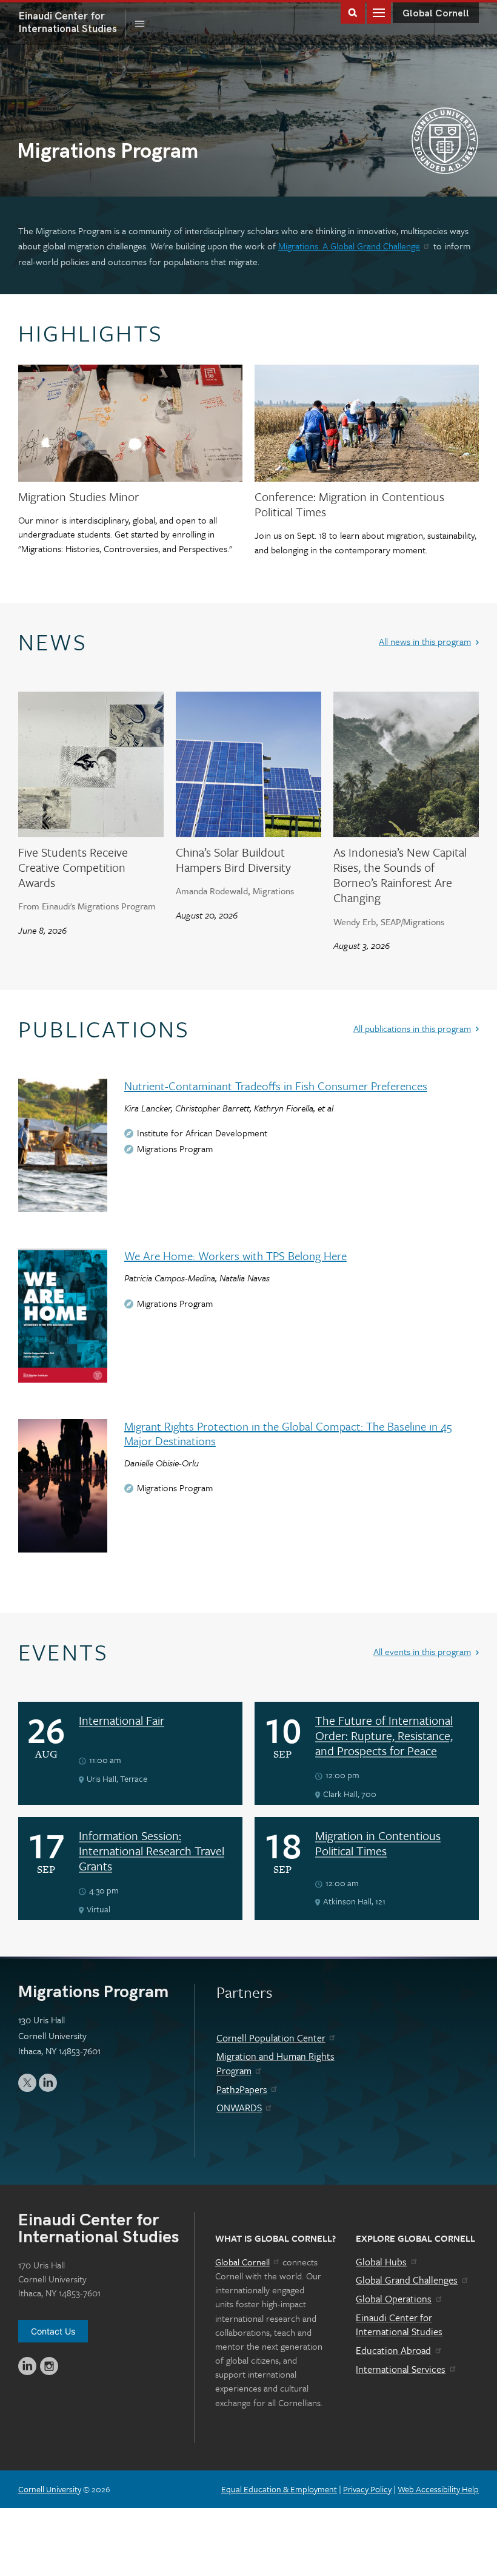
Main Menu (379, 12)
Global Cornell (436, 14)
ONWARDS (239, 2108)
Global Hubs (381, 2262)
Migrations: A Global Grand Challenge (349, 246)
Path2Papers (242, 2089)
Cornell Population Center (271, 2038)
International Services (401, 2369)
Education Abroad (393, 2350)
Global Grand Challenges (407, 2280)
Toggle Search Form (353, 12)
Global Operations (394, 2299)
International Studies (72, 22)
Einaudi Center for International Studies (399, 2325)
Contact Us (53, 2331)
